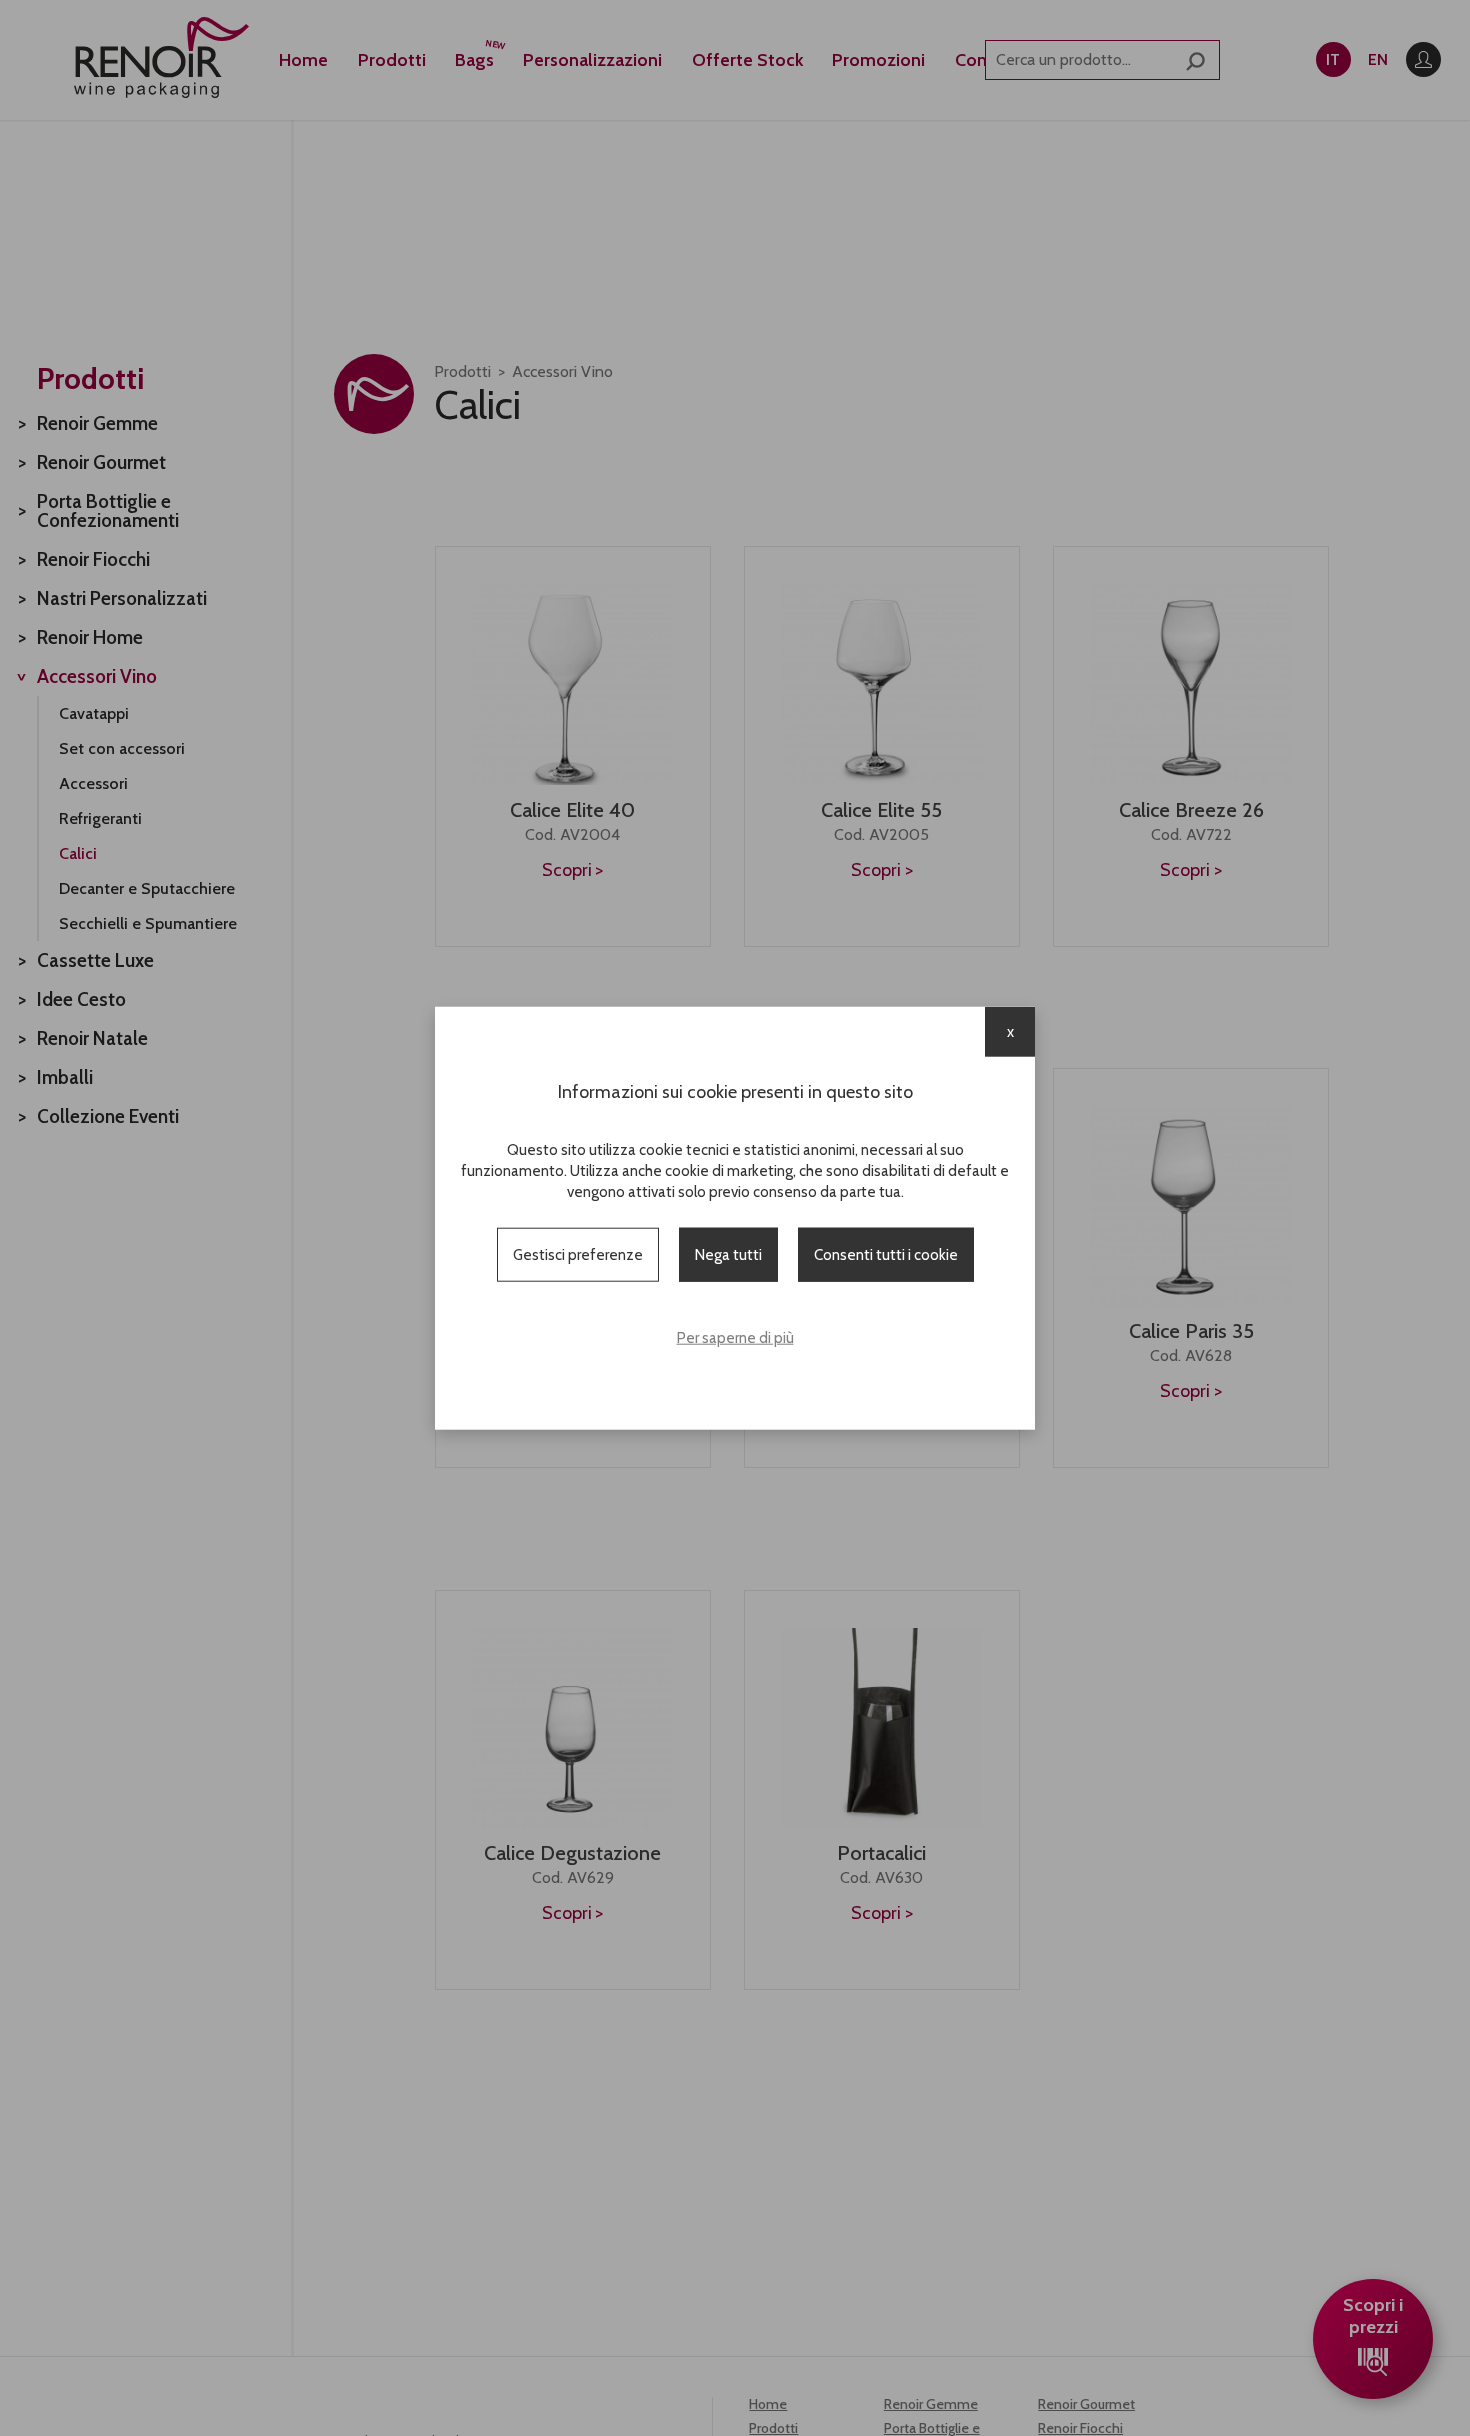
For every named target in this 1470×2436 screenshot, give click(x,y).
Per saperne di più (735, 1338)
